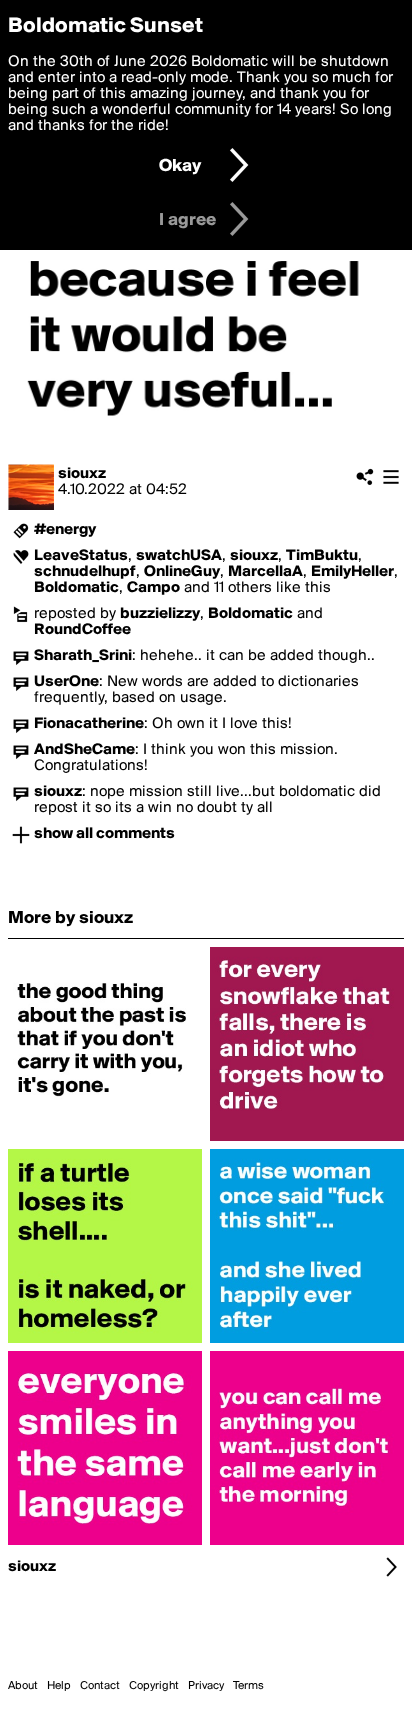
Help (59, 1686)
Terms (248, 1686)
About (23, 1686)
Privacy (206, 1686)
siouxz (82, 474)
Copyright (154, 1686)
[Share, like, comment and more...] (105, 1141)
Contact (100, 1686)
